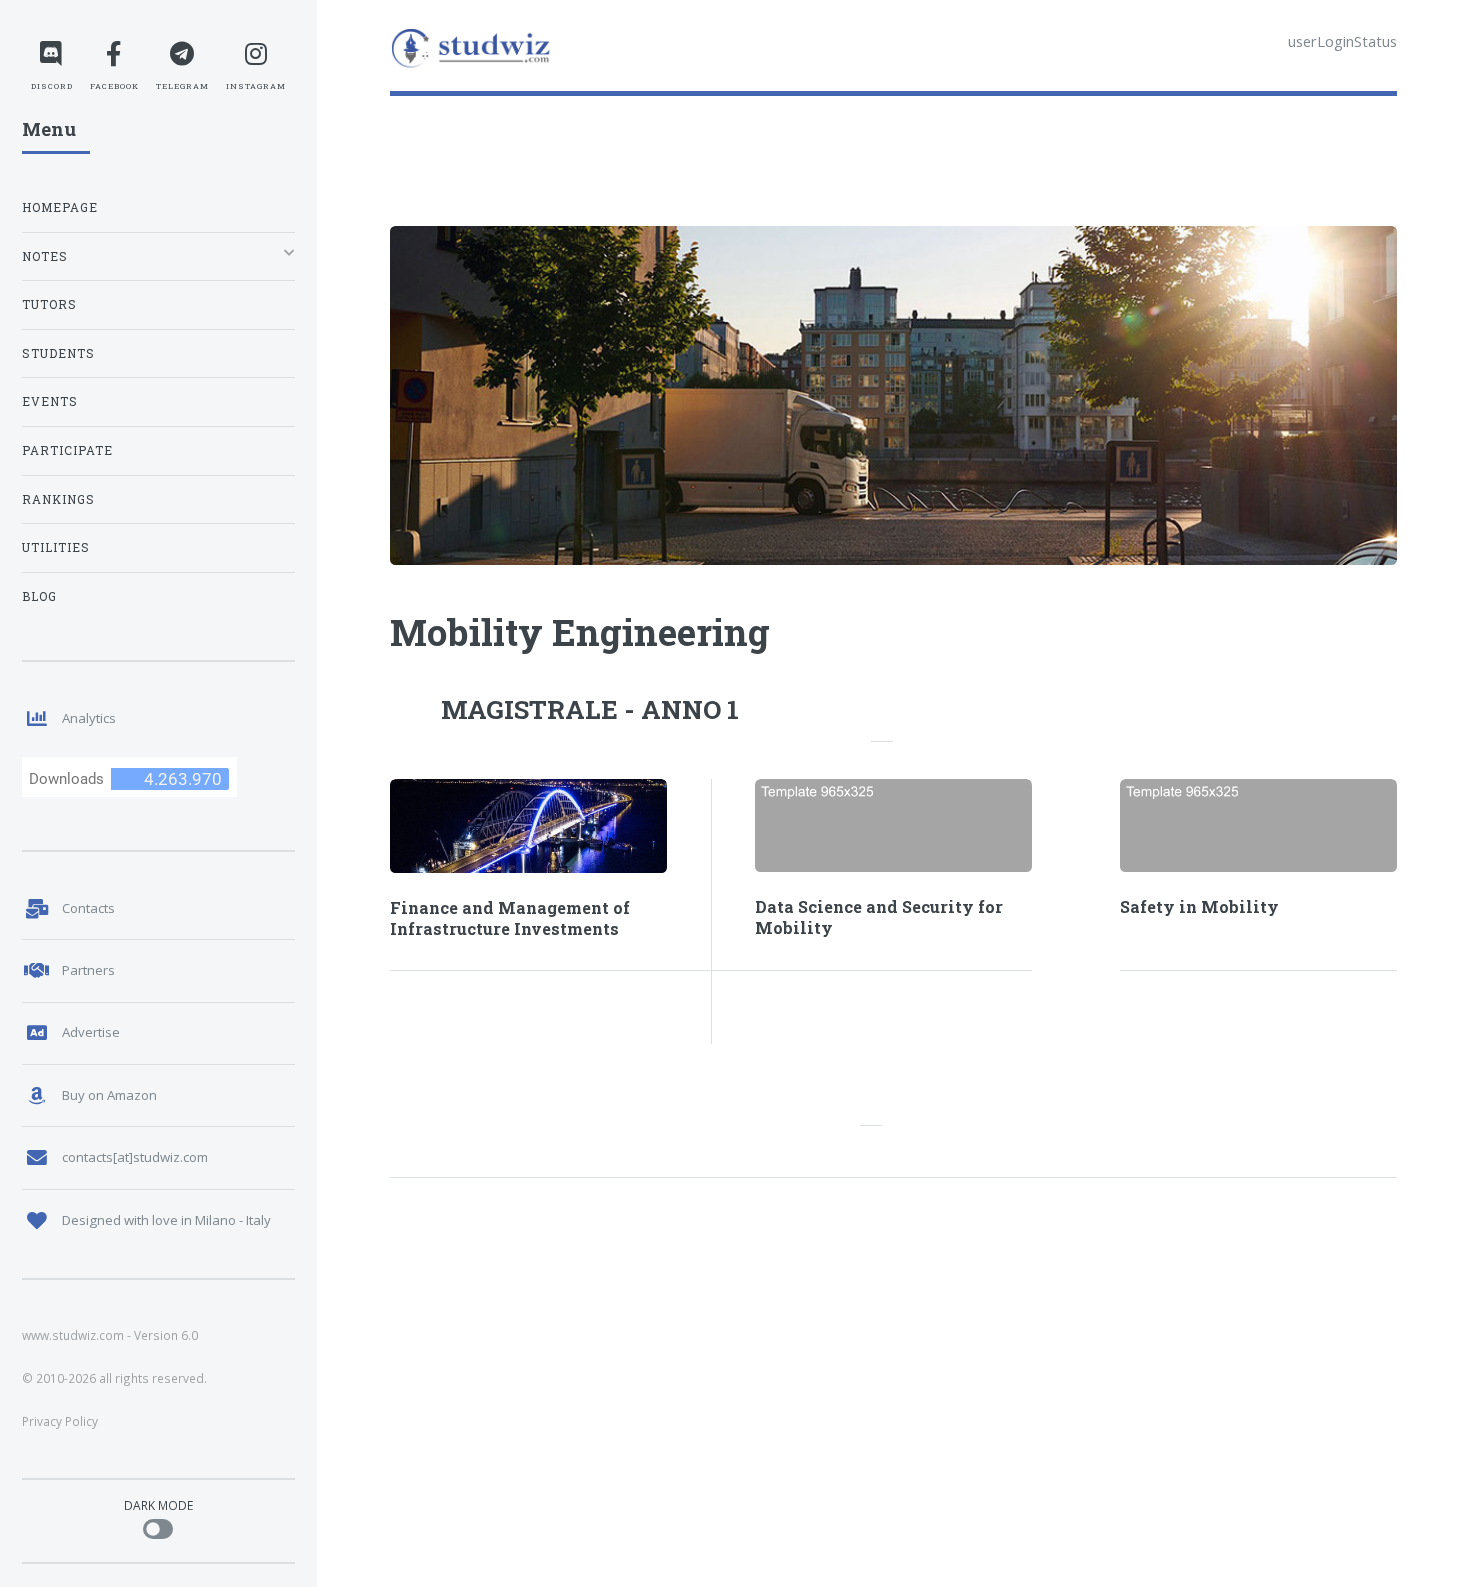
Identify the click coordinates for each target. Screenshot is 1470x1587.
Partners (88, 970)
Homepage (60, 207)
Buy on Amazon (109, 1095)
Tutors (49, 304)
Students (58, 353)
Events (50, 401)
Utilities (56, 547)
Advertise (91, 1032)
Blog (39, 596)
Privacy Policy (60, 1421)
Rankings (58, 499)
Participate (67, 450)
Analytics (89, 718)
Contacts (88, 908)
